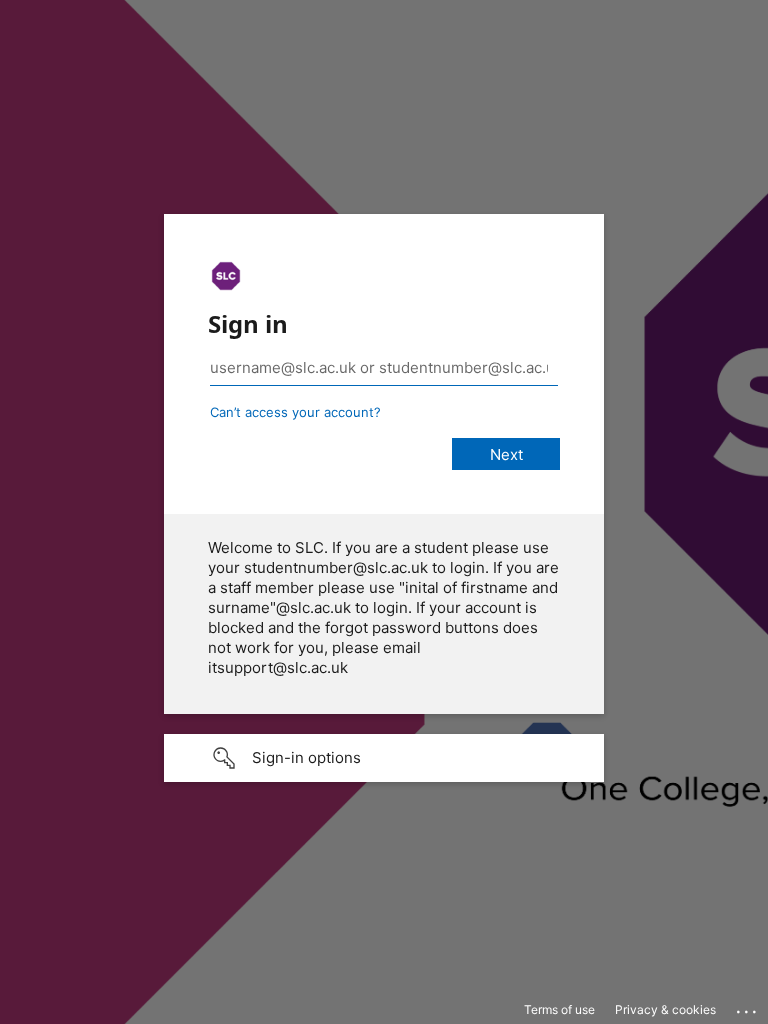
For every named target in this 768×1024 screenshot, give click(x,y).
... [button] (748, 1007)
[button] (384, 758)
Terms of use (559, 1009)
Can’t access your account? (295, 412)
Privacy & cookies (665, 1009)
